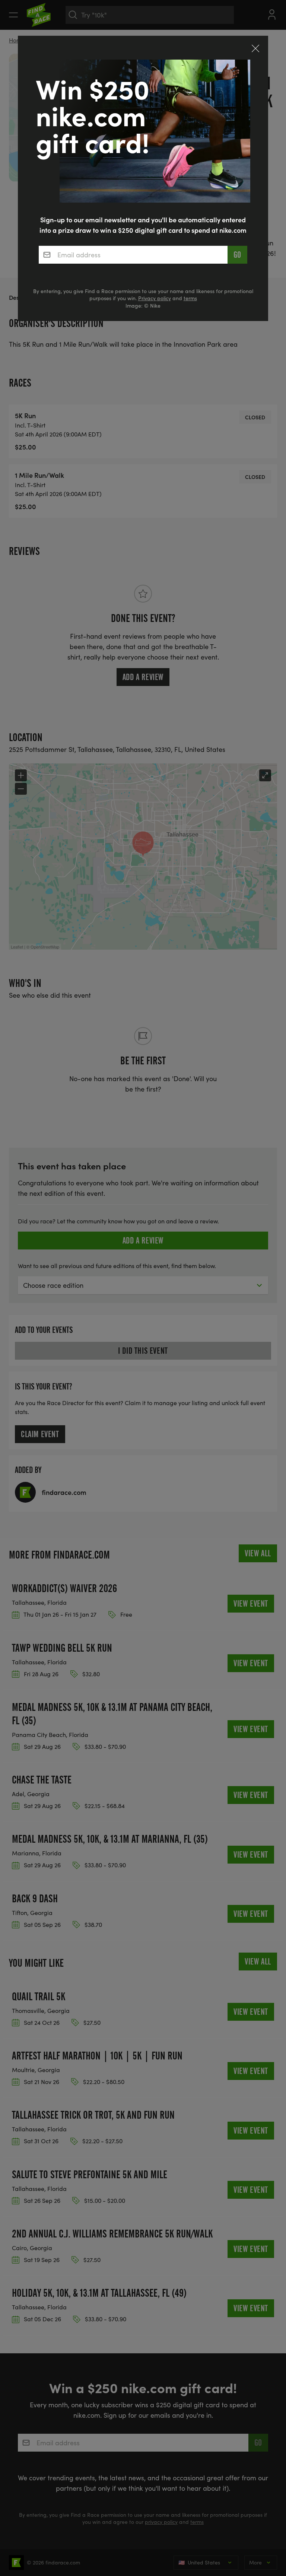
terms (190, 298)
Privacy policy (155, 298)
